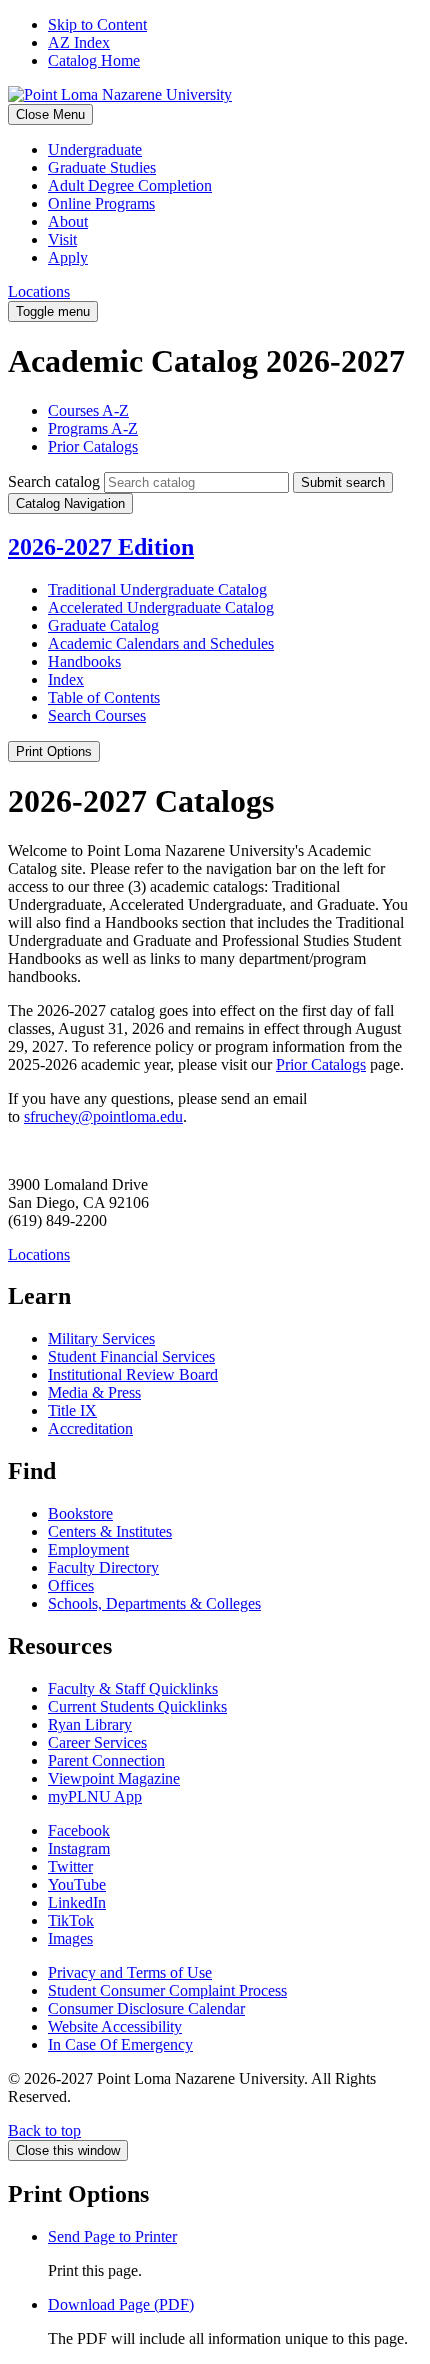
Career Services (97, 1742)
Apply (68, 257)
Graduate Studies (102, 167)
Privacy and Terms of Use (130, 1972)
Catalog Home (94, 60)
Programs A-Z (93, 428)
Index (66, 679)
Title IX (72, 1410)
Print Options (54, 751)
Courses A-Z (88, 410)
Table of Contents (104, 697)
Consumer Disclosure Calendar (146, 2008)
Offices (71, 1585)
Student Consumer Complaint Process (167, 1990)
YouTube (77, 1884)
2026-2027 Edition (101, 547)
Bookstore (80, 1513)
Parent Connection (106, 1760)
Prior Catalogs (93, 446)
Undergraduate (95, 149)
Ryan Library (90, 1724)
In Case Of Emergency (120, 2044)
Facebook (79, 1830)
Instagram (79, 1848)
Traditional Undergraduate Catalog (157, 589)
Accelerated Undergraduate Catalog (161, 607)
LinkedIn (77, 1902)
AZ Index (79, 42)
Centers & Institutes (110, 1531)
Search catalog (54, 481)
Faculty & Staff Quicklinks (133, 1688)
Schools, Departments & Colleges (154, 1603)
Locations (39, 291)
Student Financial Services (131, 1356)
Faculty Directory (103, 1567)
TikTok (71, 1920)
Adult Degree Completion (130, 185)
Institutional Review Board (133, 1374)
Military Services (101, 1338)
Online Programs (101, 203)
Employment (88, 1549)
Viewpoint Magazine (114, 1778)
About (68, 221)
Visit (62, 239)
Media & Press (94, 1392)
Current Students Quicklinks (137, 1706)
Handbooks (84, 661)
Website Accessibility (115, 2026)
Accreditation (90, 1428)
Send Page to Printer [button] (112, 2236)
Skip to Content (97, 24)
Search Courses (97, 715)
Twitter (70, 1866)
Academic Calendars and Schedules (161, 643)
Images (70, 1938)
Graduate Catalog (103, 625)
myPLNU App (95, 1796)
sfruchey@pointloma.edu (103, 1116)
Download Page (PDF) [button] (121, 2304)
